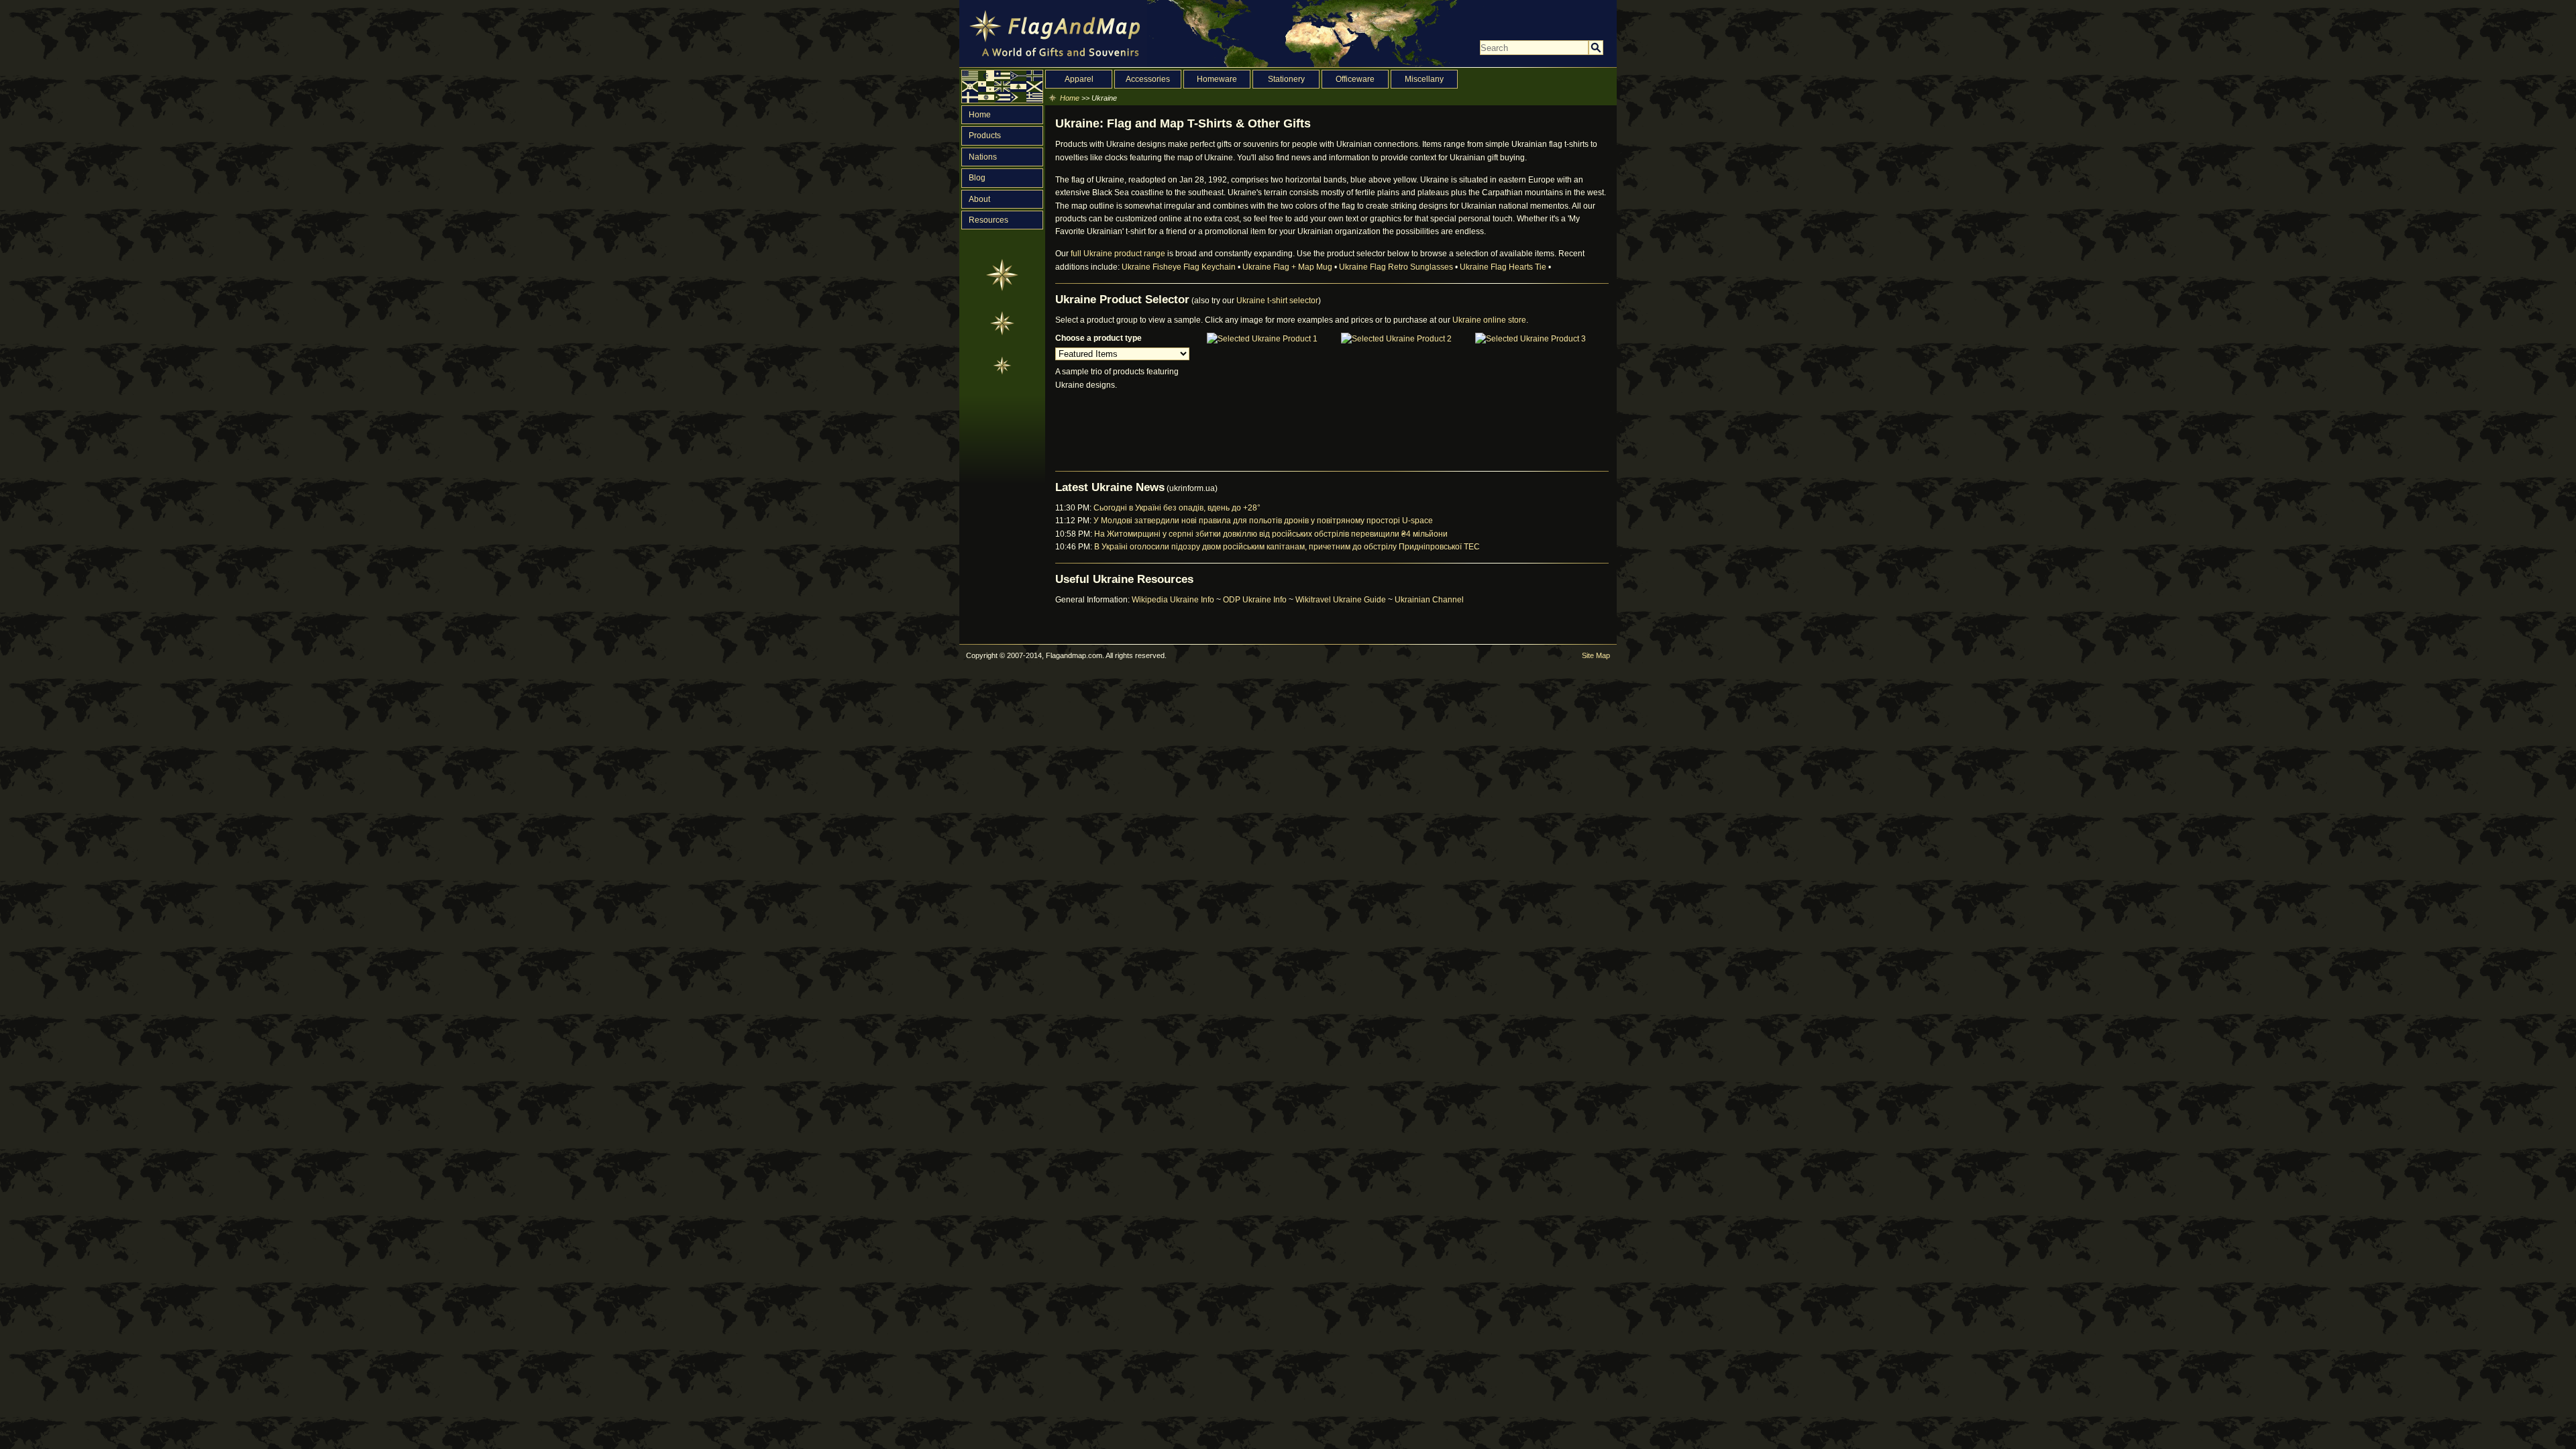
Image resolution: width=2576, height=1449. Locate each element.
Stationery (1286, 79)
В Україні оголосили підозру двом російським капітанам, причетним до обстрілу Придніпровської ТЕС (1287, 547)
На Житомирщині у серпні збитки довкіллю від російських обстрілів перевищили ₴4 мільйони (1271, 534)
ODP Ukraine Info (1255, 600)
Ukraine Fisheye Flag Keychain (1179, 267)
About (979, 199)
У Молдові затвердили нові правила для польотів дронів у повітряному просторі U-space (1263, 521)
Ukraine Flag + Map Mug (1287, 267)
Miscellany (1424, 79)
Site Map (1596, 655)
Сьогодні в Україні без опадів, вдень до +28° (1177, 508)
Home (980, 115)
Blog (977, 178)
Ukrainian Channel (1429, 600)
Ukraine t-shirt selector (1277, 301)
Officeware (1355, 79)
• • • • (1336, 267)
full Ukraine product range (1118, 254)
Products (985, 136)
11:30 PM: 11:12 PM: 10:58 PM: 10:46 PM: (1268, 527)
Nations (983, 157)
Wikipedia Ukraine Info (1173, 600)
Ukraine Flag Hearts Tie (1503, 267)
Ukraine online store (1489, 320)
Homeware (1217, 79)
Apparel (1079, 79)
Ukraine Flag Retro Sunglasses (1396, 267)
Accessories (1148, 79)
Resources (988, 220)
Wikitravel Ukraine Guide (1341, 600)
